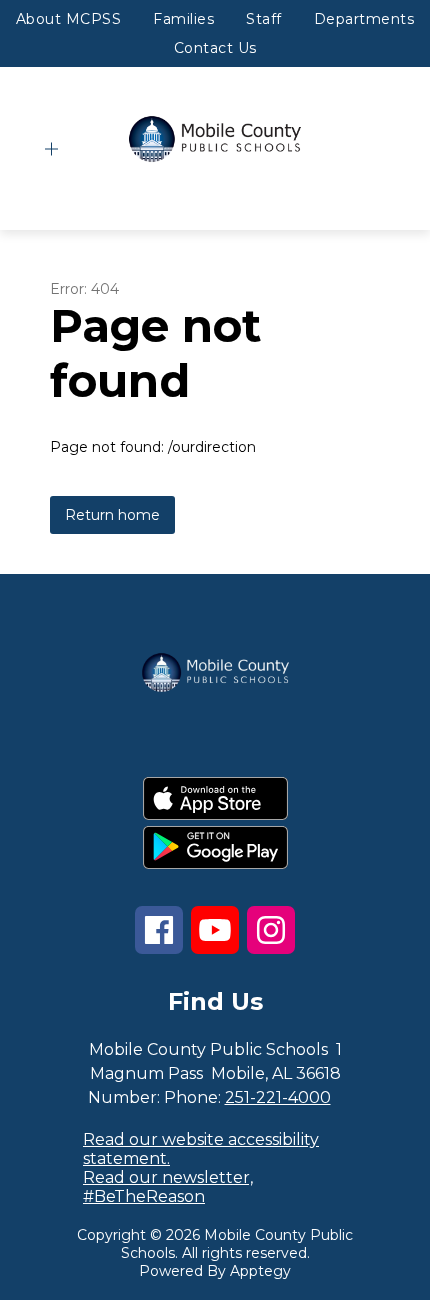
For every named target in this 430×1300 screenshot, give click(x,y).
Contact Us (215, 48)
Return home (112, 515)
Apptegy (260, 1271)
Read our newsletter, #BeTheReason (168, 1187)
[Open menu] (51, 149)
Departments (364, 19)
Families (183, 19)
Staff (264, 19)
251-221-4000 (278, 1097)
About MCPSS (69, 19)
